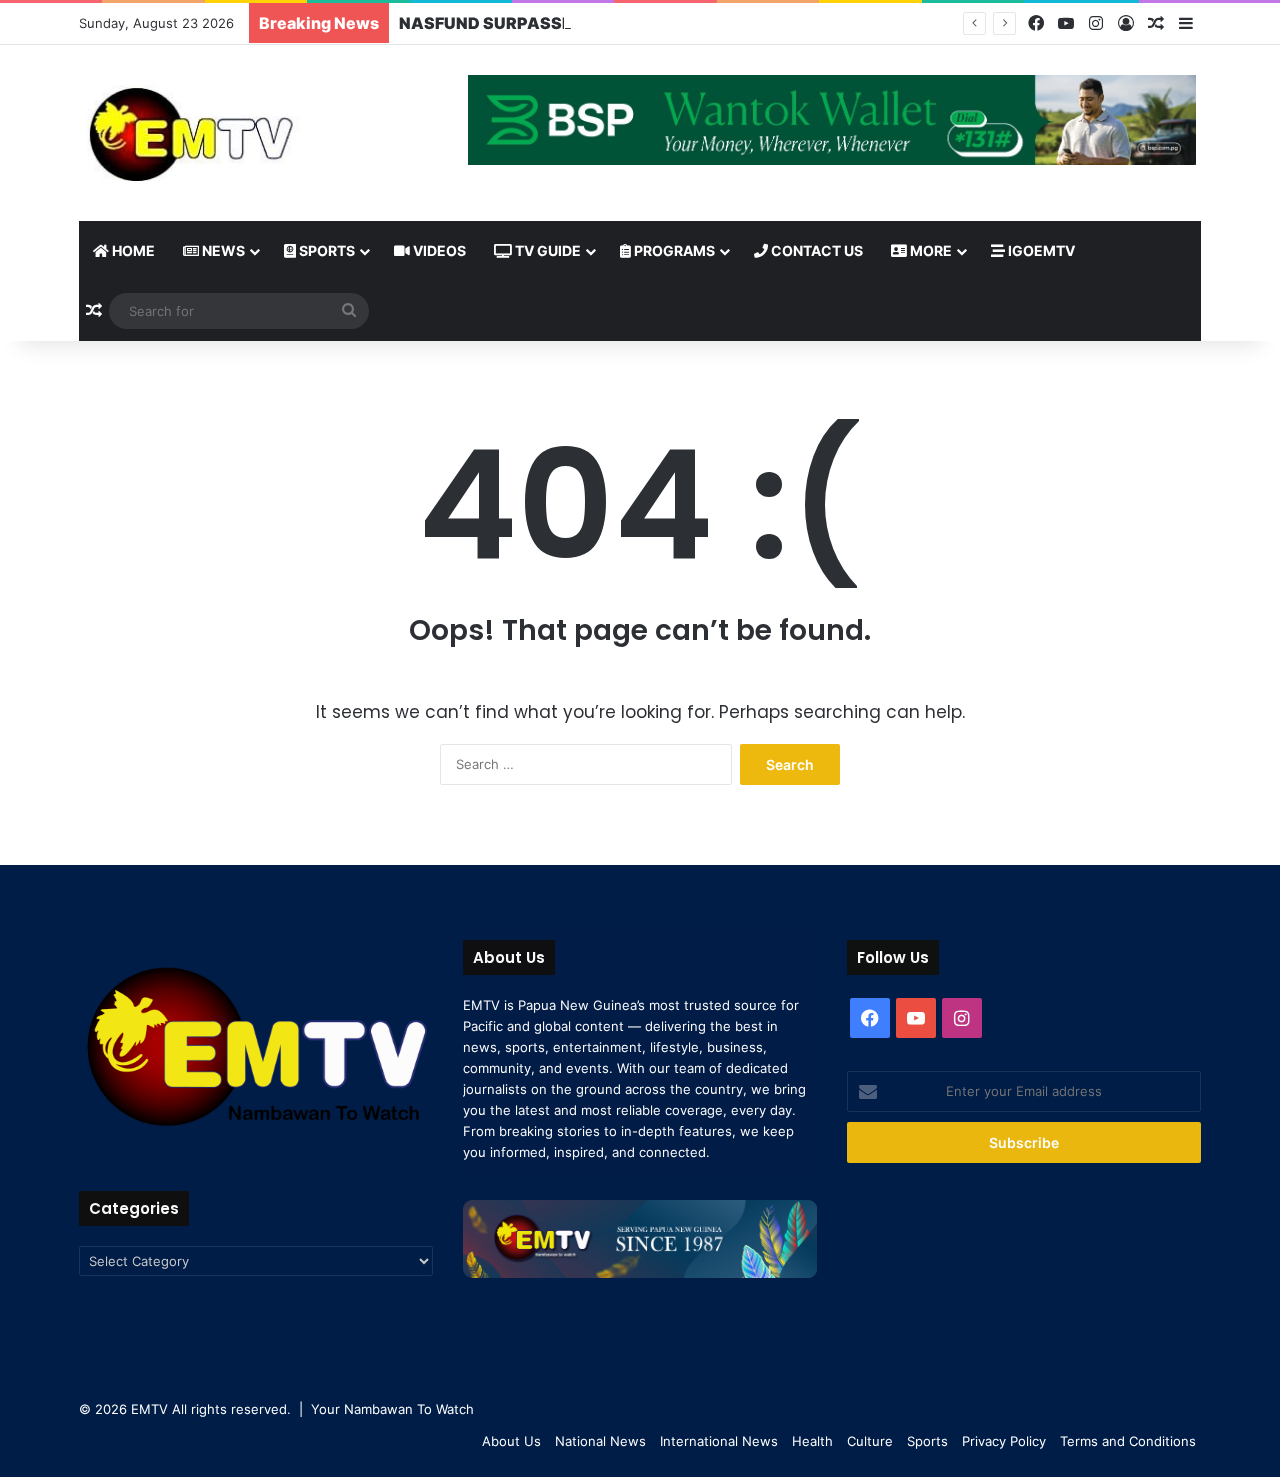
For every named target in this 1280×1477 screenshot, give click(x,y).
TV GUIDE (546, 250)
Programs (673, 250)
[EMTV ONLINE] (256, 133)
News (222, 250)
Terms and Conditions (1128, 1441)
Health (812, 1441)
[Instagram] (1096, 23)
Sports (325, 250)
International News (719, 1441)
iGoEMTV (1040, 250)
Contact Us (815, 250)
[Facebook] (1036, 23)
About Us (511, 1441)
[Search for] (349, 311)
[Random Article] (1156, 24)
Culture (870, 1441)
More (929, 250)
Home (132, 250)
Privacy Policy (1004, 1441)
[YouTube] (1066, 23)
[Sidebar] (1186, 24)
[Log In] (1126, 24)
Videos (438, 250)
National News (600, 1441)
